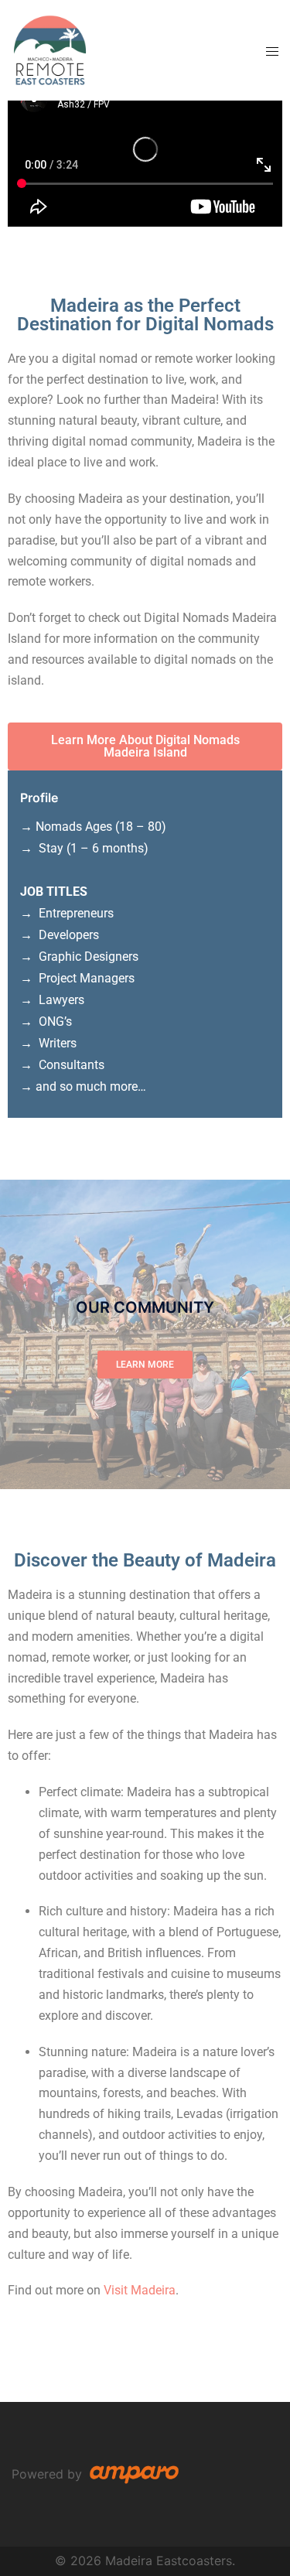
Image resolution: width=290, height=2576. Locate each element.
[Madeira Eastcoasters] (50, 49)
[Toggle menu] (272, 51)
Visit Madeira (140, 2290)
